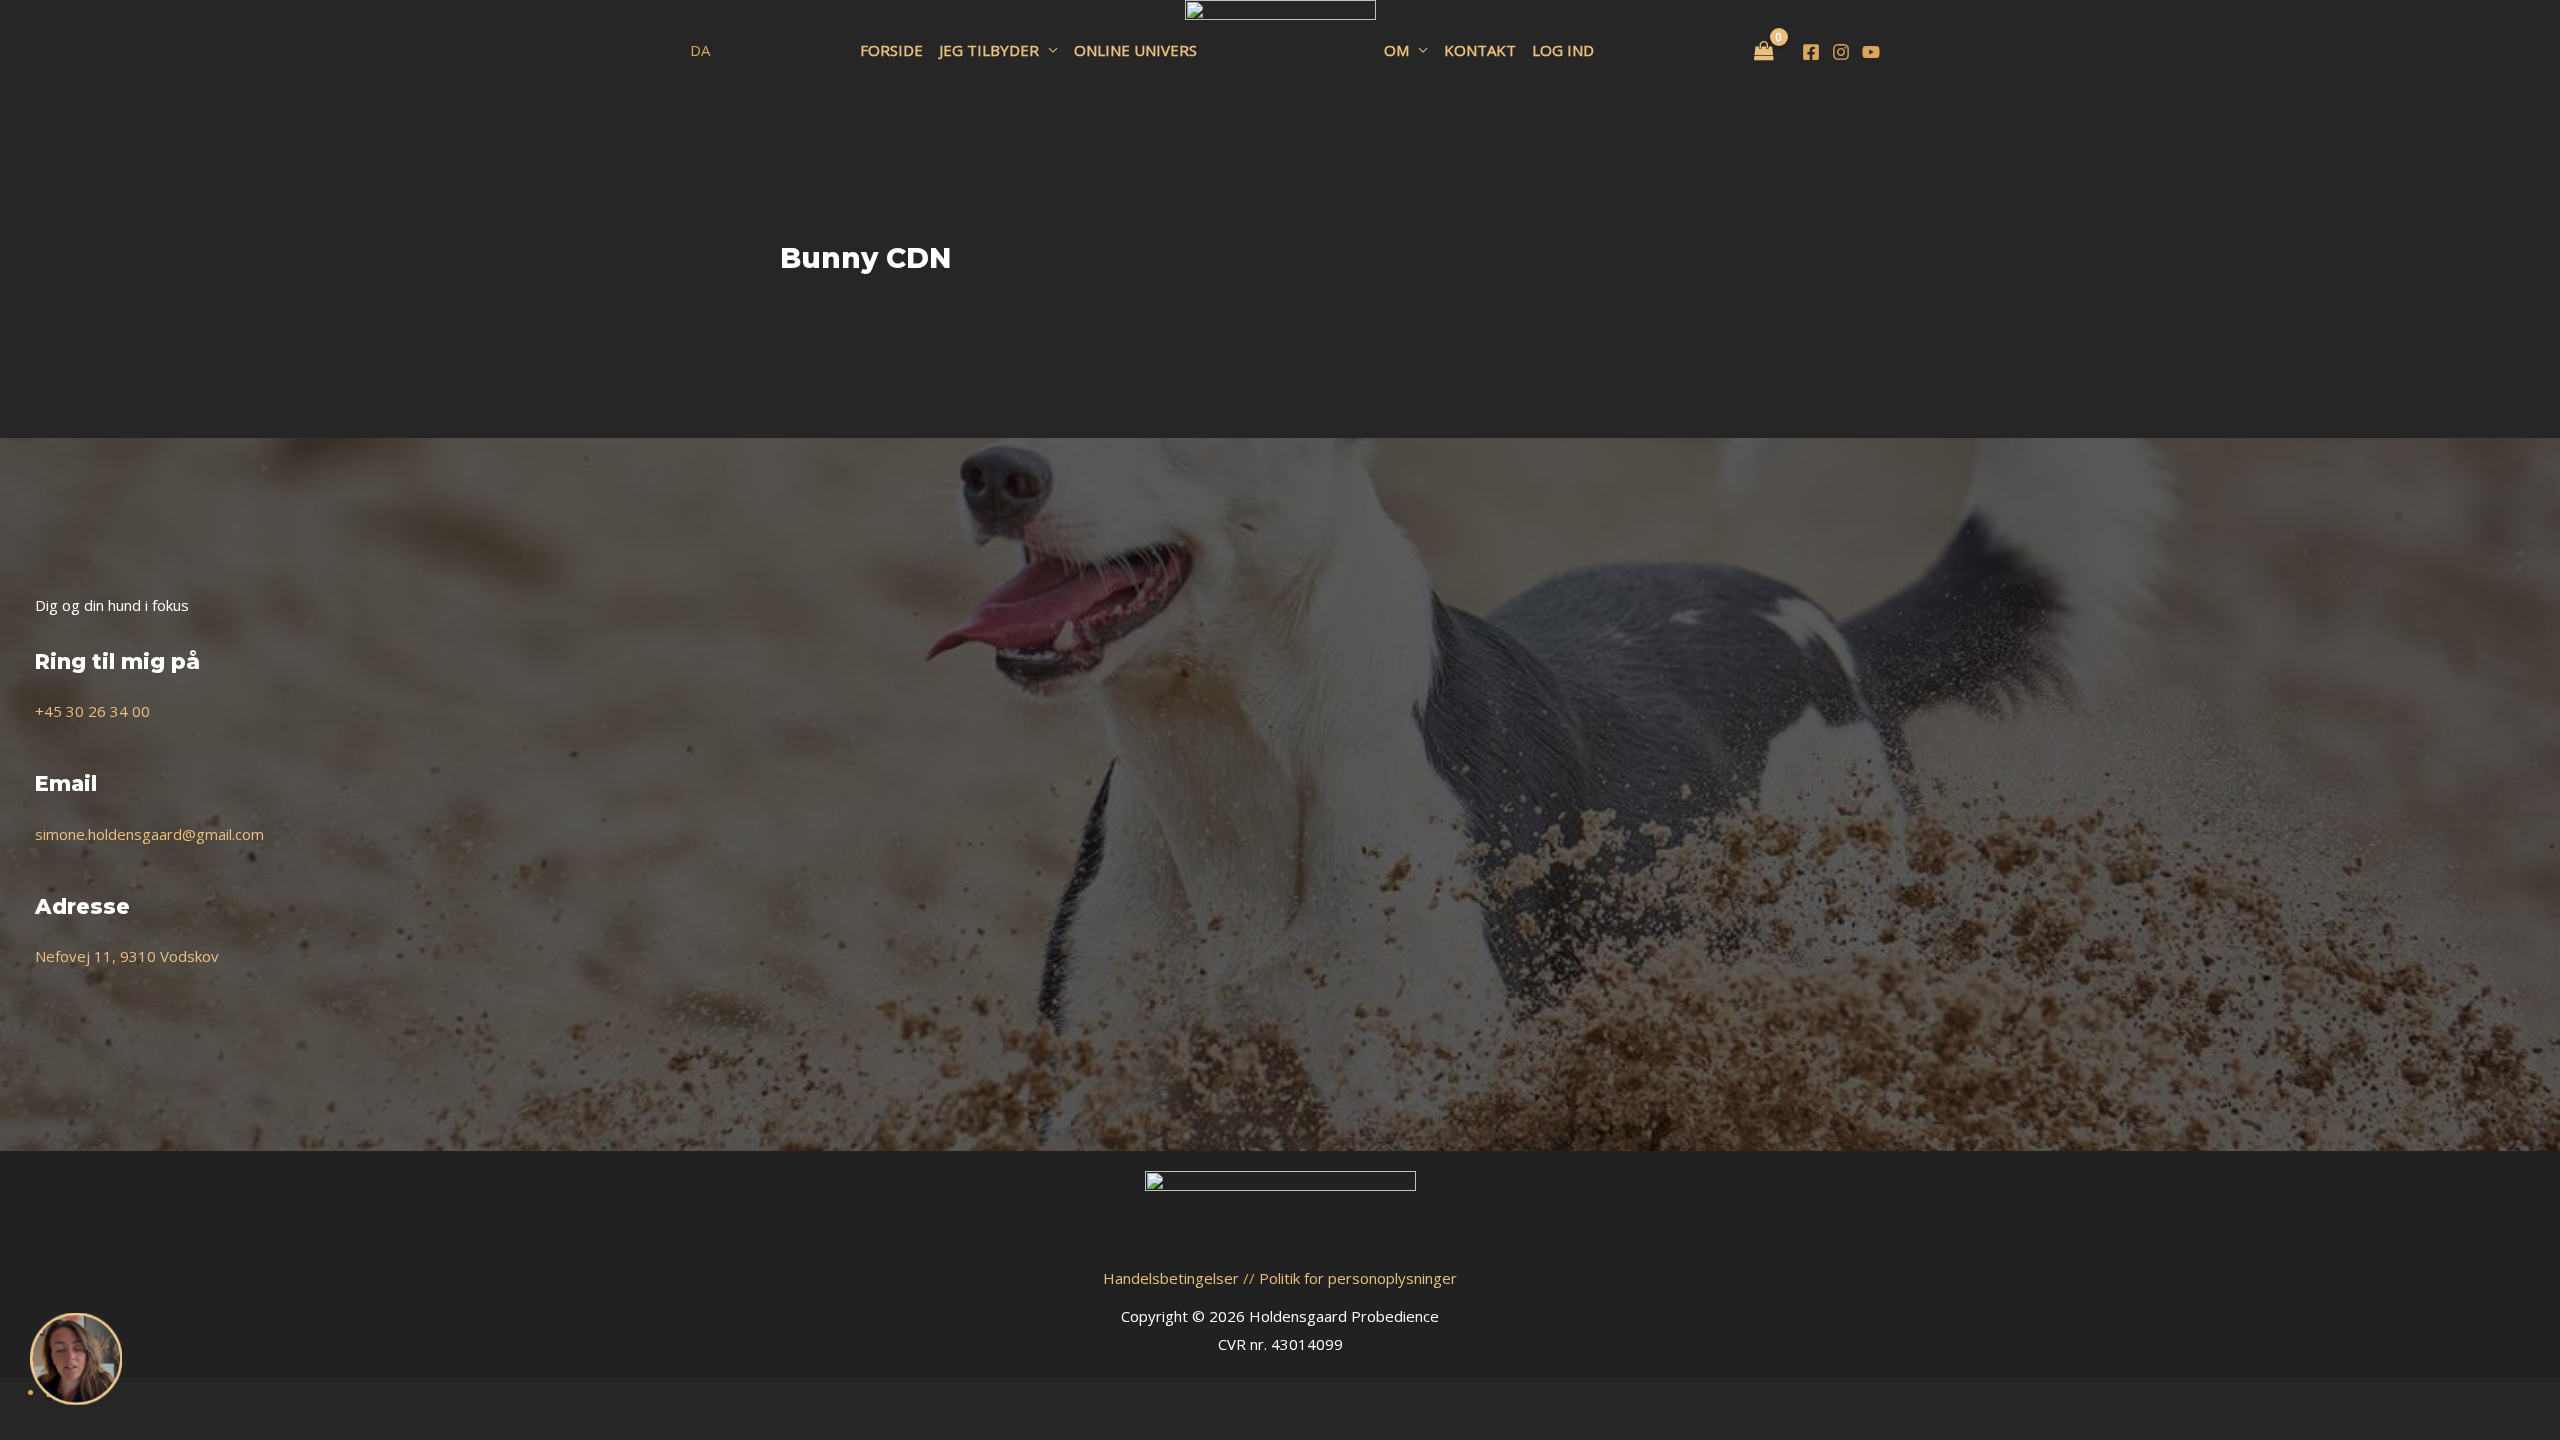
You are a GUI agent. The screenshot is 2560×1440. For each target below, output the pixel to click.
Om (1396, 50)
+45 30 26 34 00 (92, 711)
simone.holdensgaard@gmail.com (149, 834)
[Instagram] (1841, 52)
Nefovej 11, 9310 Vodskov (127, 956)
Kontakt (1480, 50)
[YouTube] (1871, 52)
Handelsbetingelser (1171, 1278)
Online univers (1135, 50)
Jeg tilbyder (989, 50)
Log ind (1563, 50)
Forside (891, 50)
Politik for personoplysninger (1358, 1278)
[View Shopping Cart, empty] (1764, 51)
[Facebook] (1811, 52)
